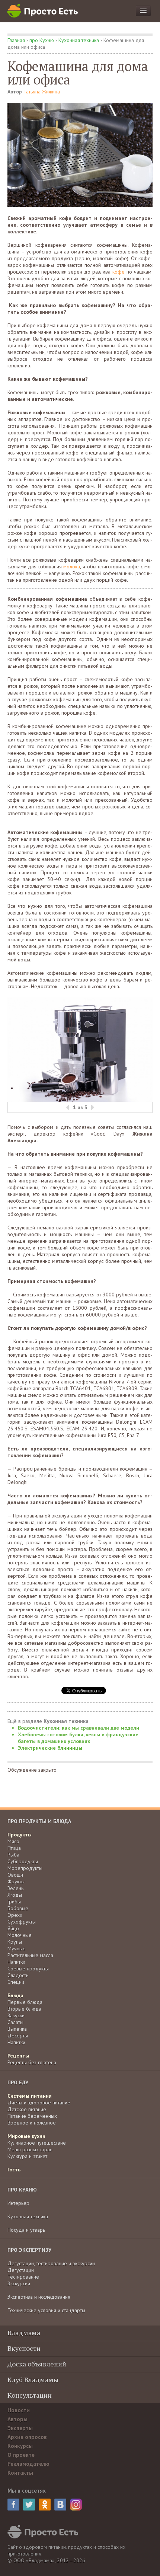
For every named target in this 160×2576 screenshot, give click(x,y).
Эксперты (20, 2428)
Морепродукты (25, 1868)
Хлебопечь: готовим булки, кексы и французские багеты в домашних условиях (78, 1738)
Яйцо (13, 1928)
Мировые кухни (26, 2136)
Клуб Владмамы (33, 2379)
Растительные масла (30, 1955)
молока (72, 566)
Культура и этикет (27, 2156)
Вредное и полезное (32, 2123)
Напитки (16, 1962)
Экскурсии (19, 2283)
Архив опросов (27, 2437)
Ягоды (15, 1895)
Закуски (16, 2015)
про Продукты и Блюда (39, 1821)
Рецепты (18, 2056)
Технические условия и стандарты (46, 2310)
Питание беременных (32, 2116)
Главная (16, 40)
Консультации (30, 2395)
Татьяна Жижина (42, 92)
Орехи (15, 1915)
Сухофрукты (22, 1922)
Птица (14, 1848)
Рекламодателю (28, 2464)
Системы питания (30, 2096)
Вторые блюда (24, 2009)
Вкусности (24, 2348)
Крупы (15, 1942)
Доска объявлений (37, 2364)
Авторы (17, 2419)
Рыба (13, 1855)
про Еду (18, 2082)
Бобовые (18, 1908)
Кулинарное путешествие (37, 2143)
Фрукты (16, 1881)
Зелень (15, 1888)
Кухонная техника (79, 40)
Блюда (15, 1995)
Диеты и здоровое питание (39, 2103)
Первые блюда (25, 2002)
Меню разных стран (30, 2149)
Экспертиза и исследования (39, 2297)
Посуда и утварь (26, 2230)
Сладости (18, 1975)
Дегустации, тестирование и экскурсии (51, 2263)
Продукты (20, 1835)
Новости (19, 2410)
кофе (119, 272)
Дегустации (21, 2270)
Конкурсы (20, 2446)
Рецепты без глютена (32, 2062)
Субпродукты (23, 1861)
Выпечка (17, 2029)
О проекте (21, 2455)
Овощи (15, 1875)
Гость (14, 2170)
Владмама (24, 2333)
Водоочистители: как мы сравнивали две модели (79, 1728)
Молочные (20, 1935)
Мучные (17, 1948)
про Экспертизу (29, 2250)
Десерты (18, 2036)
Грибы (14, 1902)
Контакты (20, 2473)
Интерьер (18, 2203)
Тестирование (23, 2277)
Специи (16, 1982)
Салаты (15, 2022)
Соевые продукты (28, 1969)
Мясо (13, 1841)
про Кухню (42, 40)
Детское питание (27, 2109)
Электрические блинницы (50, 1748)
